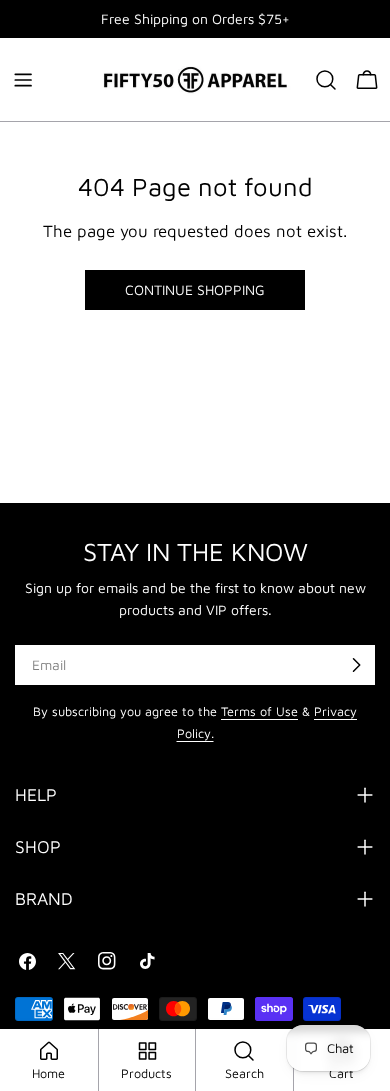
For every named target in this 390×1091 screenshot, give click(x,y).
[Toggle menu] (23, 80)
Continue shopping (195, 289)
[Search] (326, 80)
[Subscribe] (356, 665)
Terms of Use (259, 711)
